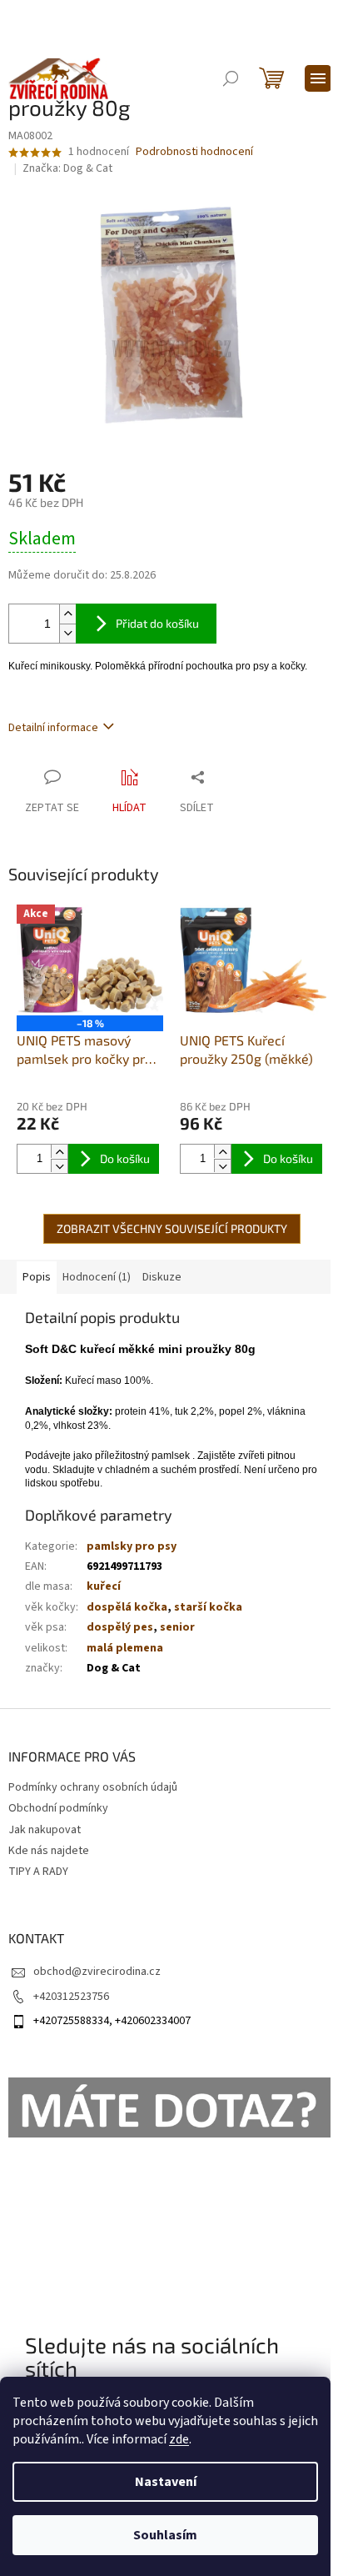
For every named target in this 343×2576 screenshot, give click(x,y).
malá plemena (125, 1648)
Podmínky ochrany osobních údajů (93, 1787)
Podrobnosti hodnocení (194, 152)
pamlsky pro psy (132, 1546)
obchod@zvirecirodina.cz (97, 1972)
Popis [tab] (37, 1277)
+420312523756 (71, 1997)
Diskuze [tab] (162, 1277)
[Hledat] (231, 78)
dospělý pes (120, 1627)
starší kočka (208, 1607)
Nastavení (166, 2482)
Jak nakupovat (45, 1830)
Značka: (67, 168)
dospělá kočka (127, 1607)
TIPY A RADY (38, 1872)
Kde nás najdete (49, 1851)
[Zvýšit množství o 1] (67, 614)
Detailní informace (53, 728)
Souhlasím (165, 2535)
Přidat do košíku (157, 623)
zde (179, 2439)
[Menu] (318, 78)
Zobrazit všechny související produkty (172, 1228)
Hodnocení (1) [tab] (97, 1277)
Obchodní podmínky (58, 1808)
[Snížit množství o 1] (67, 633)
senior (177, 1627)
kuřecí (104, 1586)
